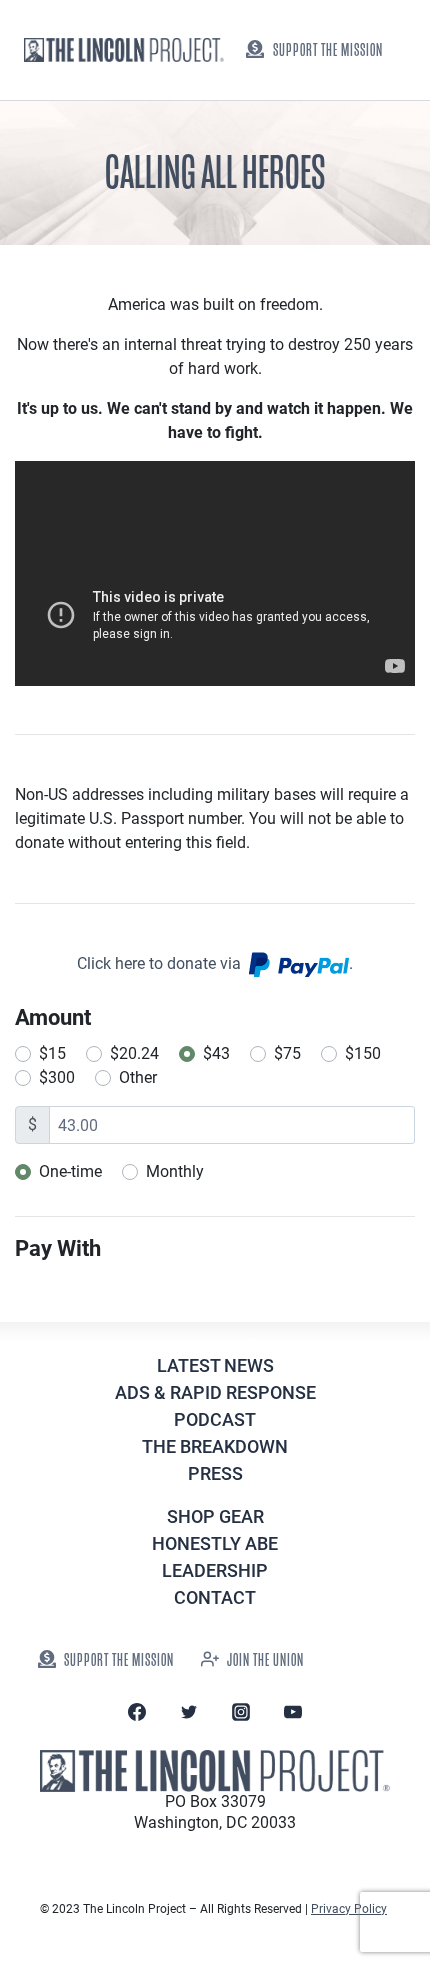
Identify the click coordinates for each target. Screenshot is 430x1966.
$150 (363, 1053)
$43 (216, 1053)
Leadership (215, 1570)
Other (138, 1077)
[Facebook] (137, 1712)
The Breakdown (215, 1446)
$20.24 (134, 1053)
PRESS (215, 1473)
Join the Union (265, 1660)
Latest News (215, 1365)
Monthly (175, 1171)
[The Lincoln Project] (124, 50)
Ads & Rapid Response (215, 1392)
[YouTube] (293, 1712)
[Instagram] (241, 1712)
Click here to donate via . (215, 963)
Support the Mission (328, 50)
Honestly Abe (215, 1543)
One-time (70, 1171)
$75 (287, 1053)
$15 (52, 1053)
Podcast (215, 1419)
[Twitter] (189, 1712)
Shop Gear (215, 1516)
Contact (215, 1597)
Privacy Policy (349, 1909)
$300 (57, 1077)
